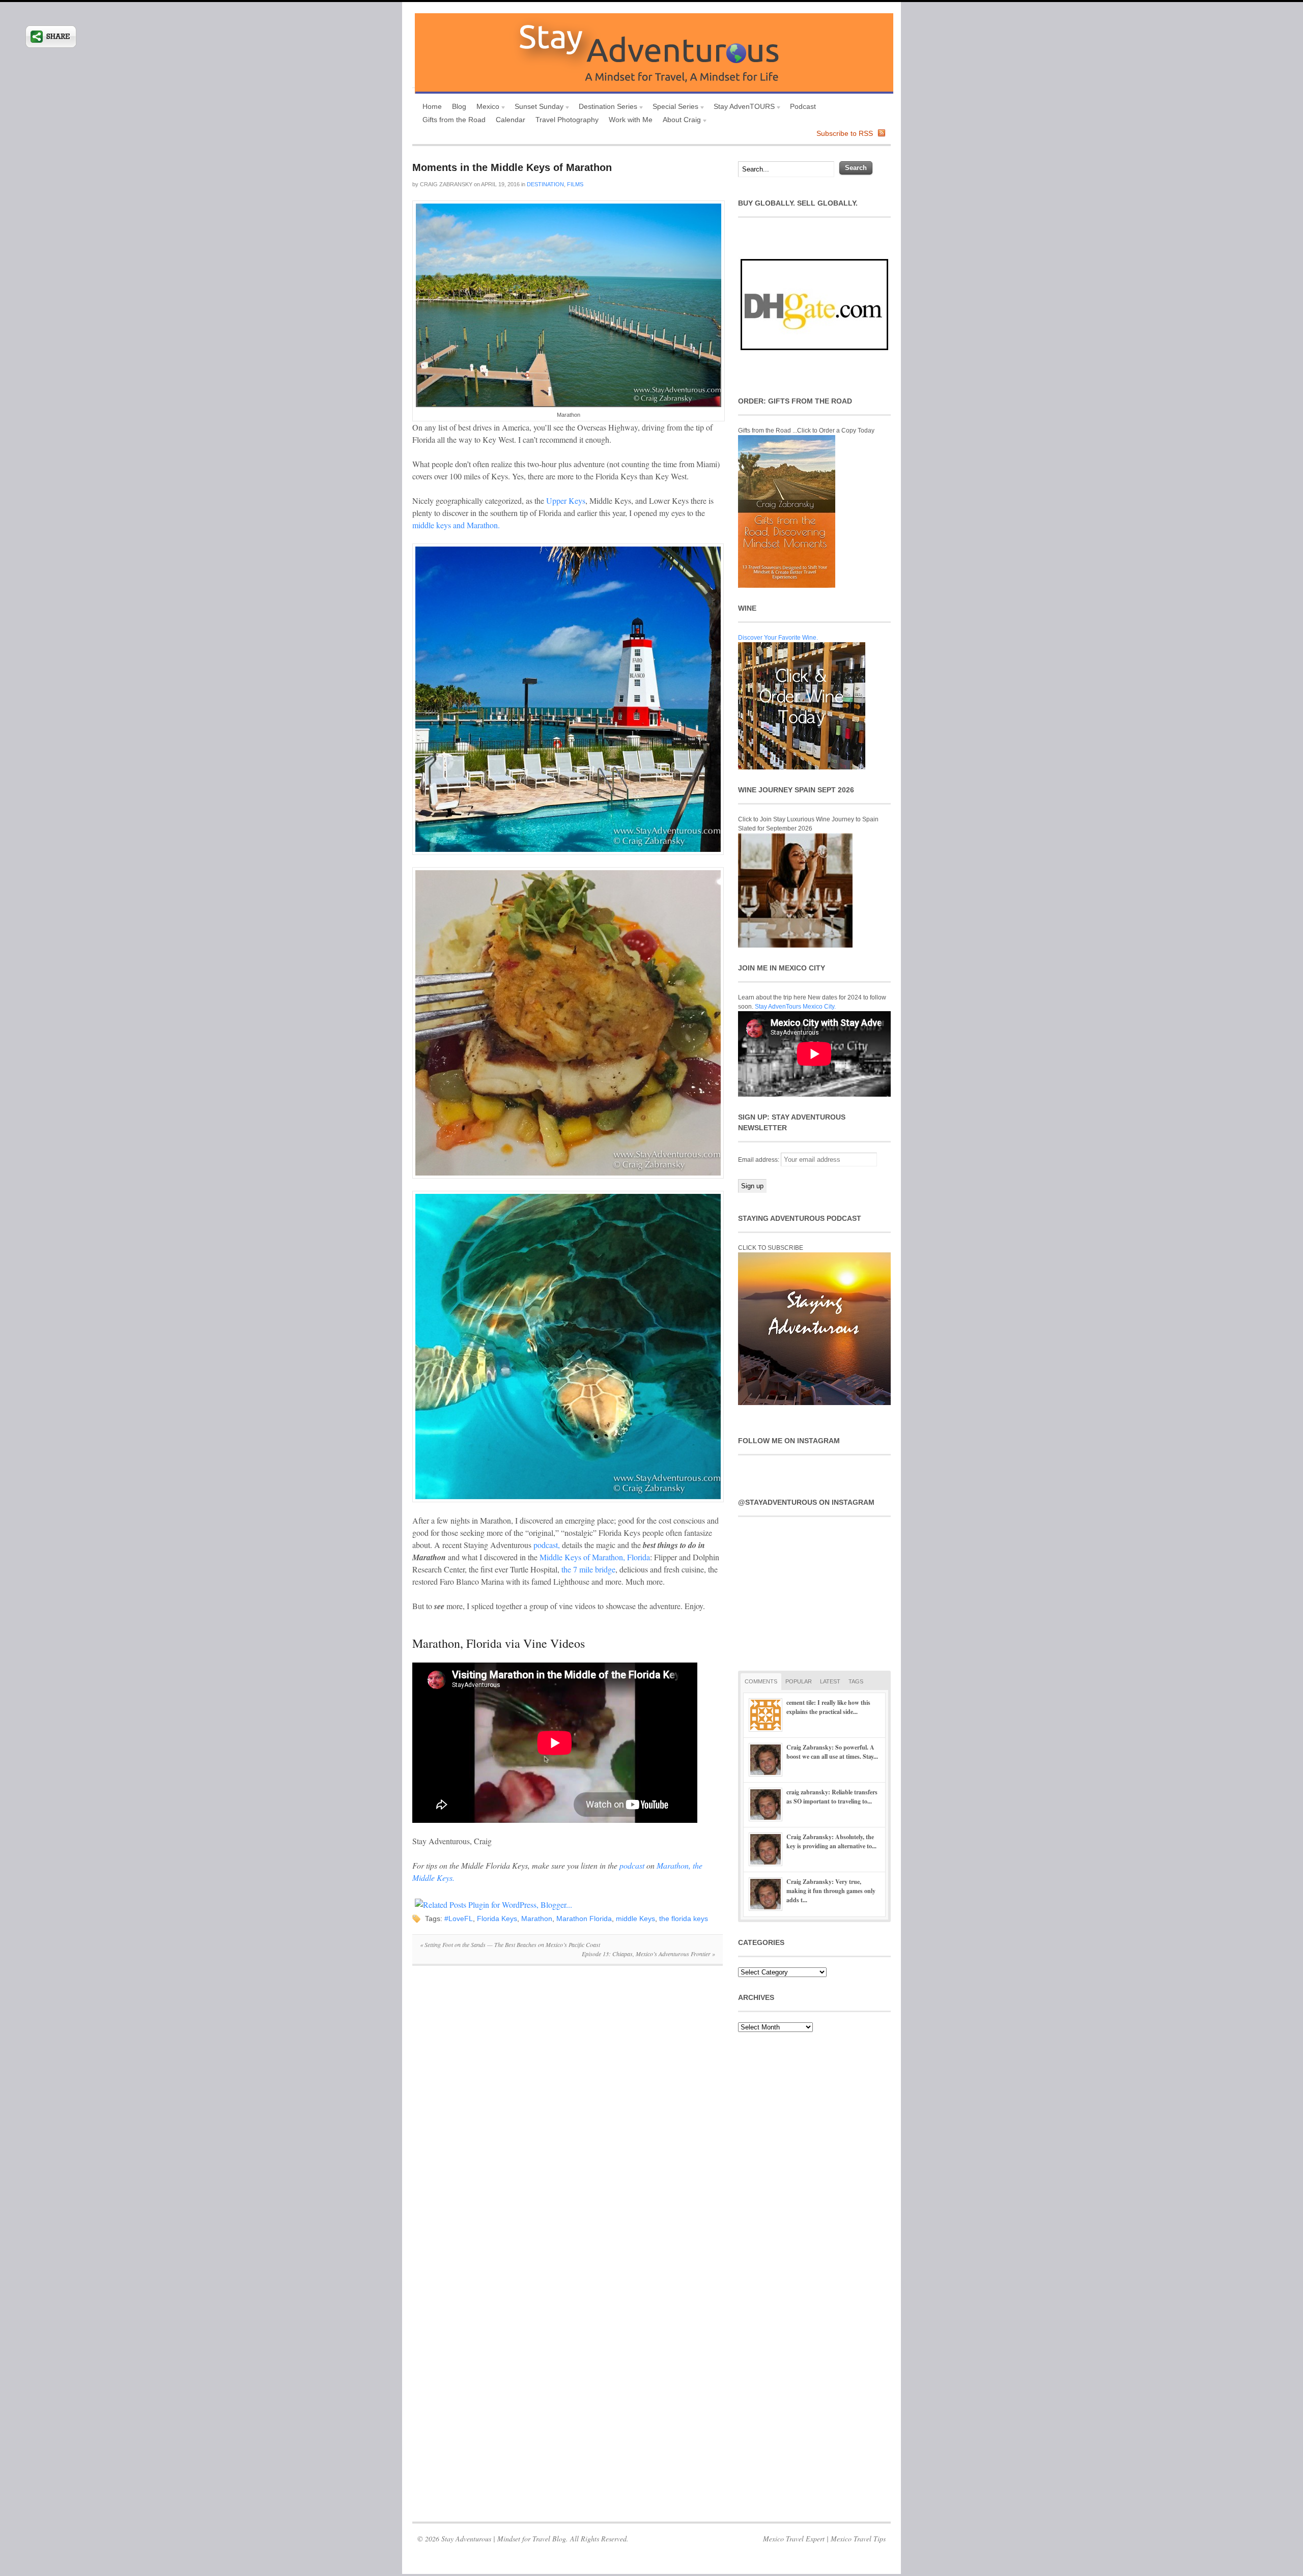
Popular (799, 1681)
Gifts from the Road (454, 120)
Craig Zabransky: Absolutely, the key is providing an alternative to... (831, 1841)
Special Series (673, 108)
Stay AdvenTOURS (742, 108)
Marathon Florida (584, 1919)
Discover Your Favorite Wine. (778, 638)
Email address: (759, 1160)
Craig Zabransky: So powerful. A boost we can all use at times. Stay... (832, 1752)
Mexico (485, 108)
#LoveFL (459, 1919)
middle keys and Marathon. (456, 525)
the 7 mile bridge (588, 1569)
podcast (632, 1865)
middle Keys (635, 1919)
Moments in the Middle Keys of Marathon (512, 167)
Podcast (803, 106)
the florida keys (684, 1919)
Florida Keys (497, 1919)
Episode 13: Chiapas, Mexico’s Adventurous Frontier (648, 1954)
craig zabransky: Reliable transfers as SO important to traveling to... (832, 1797)
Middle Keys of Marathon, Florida (595, 1557)
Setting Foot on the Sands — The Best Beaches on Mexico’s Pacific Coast (510, 1944)
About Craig (679, 121)
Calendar (511, 120)
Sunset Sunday (536, 108)
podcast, (547, 1545)
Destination (545, 184)
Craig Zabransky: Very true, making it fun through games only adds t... (831, 1891)
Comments (761, 1681)
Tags (856, 1681)
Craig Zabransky (446, 184)
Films (575, 184)
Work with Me (631, 120)
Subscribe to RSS (845, 133)
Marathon (537, 1919)
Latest (830, 1681)
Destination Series (605, 108)
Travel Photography (567, 120)
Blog (459, 106)
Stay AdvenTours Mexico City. (795, 1007)
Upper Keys (566, 500)
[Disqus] (568, 2113)
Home (432, 106)
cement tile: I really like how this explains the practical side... (828, 1707)
